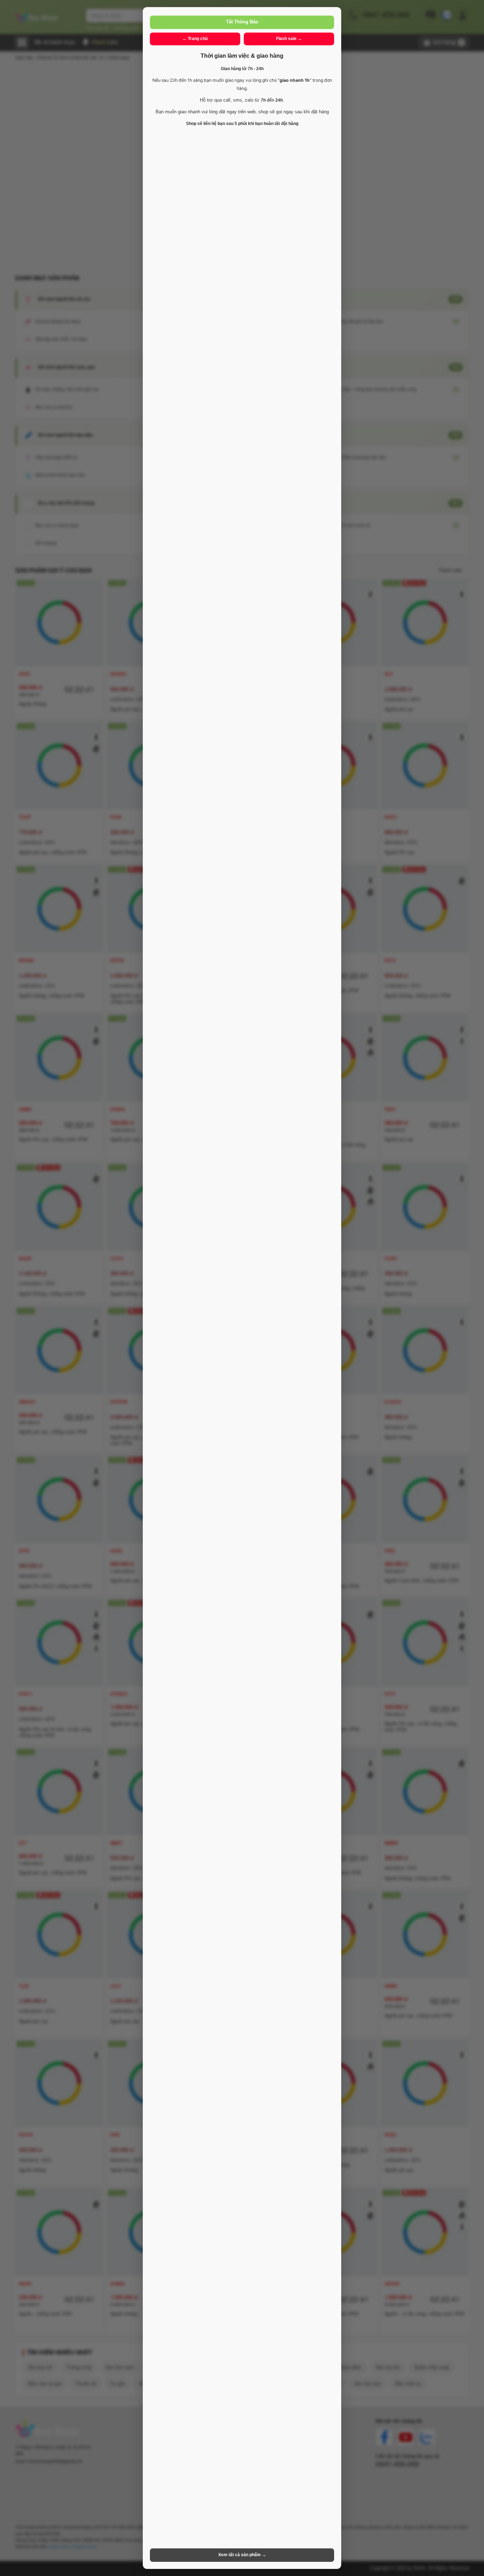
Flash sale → (289, 39)
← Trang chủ (195, 39)
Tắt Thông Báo (242, 22)
